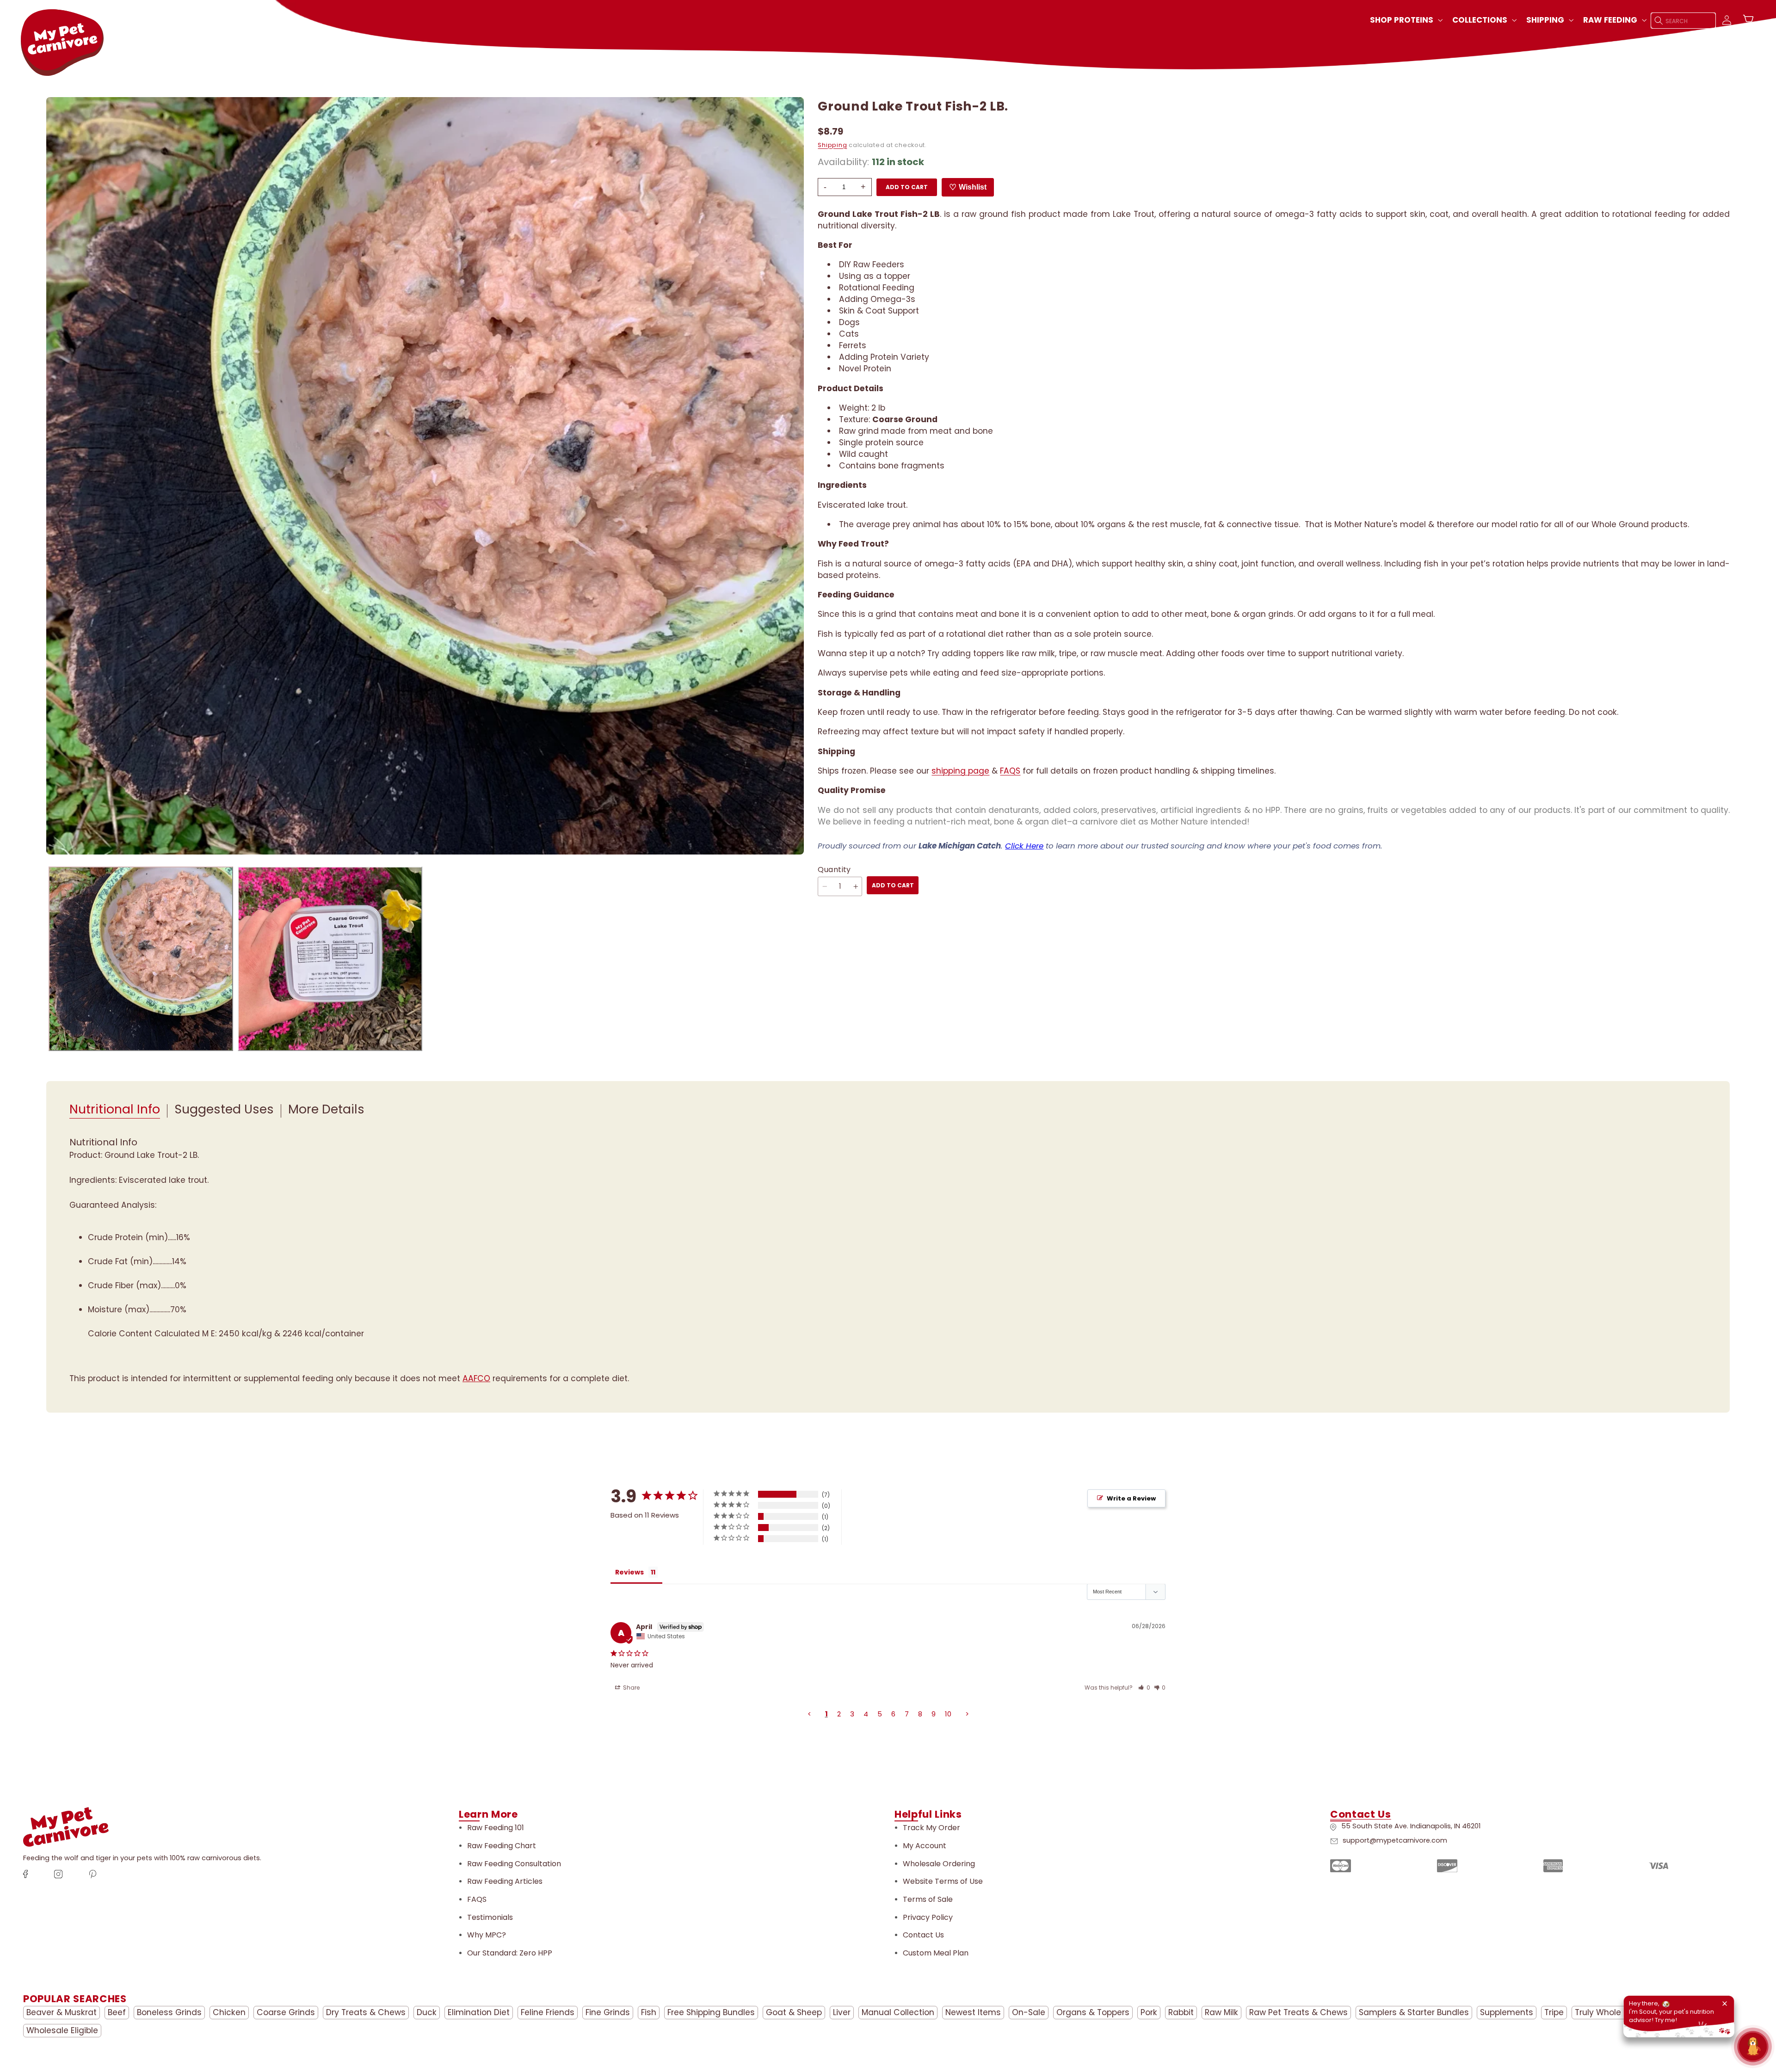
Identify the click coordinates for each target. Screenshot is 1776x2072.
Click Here (1024, 846)
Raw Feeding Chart (502, 1846)
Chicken (229, 2012)
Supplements (1507, 2012)
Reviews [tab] (629, 1572)
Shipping (832, 145)
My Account (925, 1846)
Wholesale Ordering (939, 1864)
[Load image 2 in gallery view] (330, 959)
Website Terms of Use (943, 1881)
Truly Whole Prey (1608, 2012)
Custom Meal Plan (936, 1953)
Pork (1149, 2012)
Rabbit (1181, 2012)
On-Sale (1029, 2012)
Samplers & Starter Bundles (1414, 2012)
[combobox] (1683, 21)
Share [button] (631, 1688)
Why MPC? (487, 1935)
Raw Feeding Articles (505, 1881)
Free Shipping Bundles (711, 2012)
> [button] (967, 1714)
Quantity (834, 870)
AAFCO (476, 1378)
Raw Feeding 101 (496, 1828)
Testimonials (490, 1917)
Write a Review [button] (1131, 1498)
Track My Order (931, 1828)
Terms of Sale (928, 1899)
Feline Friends (548, 2012)
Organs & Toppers (1093, 2012)
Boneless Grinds (169, 2012)
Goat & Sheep (794, 2012)
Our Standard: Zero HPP (510, 1953)
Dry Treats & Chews (366, 2012)
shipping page (960, 771)
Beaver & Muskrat (62, 2012)
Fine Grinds (608, 2012)
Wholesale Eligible (62, 2030)
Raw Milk (1221, 2012)
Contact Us (923, 1935)
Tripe (1554, 2012)
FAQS (1010, 771)
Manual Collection (898, 2012)
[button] (1406, 20)
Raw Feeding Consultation (514, 1864)
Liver (842, 2012)
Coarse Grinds (286, 2012)
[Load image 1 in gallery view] (141, 959)
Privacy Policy (928, 1917)
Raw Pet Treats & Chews (1298, 2012)
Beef (117, 2012)
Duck (427, 2012)
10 (948, 1714)
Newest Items (973, 2012)
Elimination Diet (479, 2012)
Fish (649, 2012)
